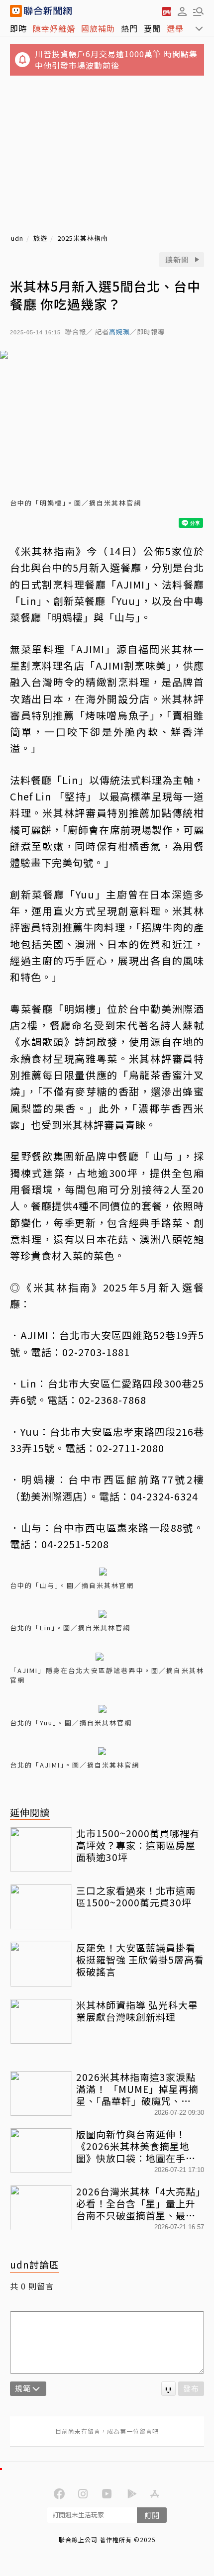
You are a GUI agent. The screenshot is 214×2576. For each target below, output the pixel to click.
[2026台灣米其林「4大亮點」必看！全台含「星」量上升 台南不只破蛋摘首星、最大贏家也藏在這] (41, 2208)
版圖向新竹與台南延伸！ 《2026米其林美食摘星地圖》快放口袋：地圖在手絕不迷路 (136, 2146)
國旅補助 (98, 28)
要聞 (152, 28)
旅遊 (40, 239)
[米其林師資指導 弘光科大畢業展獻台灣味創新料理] (41, 2021)
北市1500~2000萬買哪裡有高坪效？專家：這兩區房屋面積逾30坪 (138, 1845)
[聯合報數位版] (166, 11)
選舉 (175, 28)
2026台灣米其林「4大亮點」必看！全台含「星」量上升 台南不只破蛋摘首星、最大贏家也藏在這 (139, 2203)
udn (17, 239)
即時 (18, 28)
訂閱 (152, 2515)
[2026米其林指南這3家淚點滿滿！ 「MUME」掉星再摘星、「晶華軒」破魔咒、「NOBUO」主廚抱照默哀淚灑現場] (41, 2093)
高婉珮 (119, 332)
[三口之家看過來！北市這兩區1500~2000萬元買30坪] (41, 1907)
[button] (182, 11)
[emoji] (168, 2389)
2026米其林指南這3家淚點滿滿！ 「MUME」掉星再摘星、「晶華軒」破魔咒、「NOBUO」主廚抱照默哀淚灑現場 (139, 2089)
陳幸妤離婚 (54, 28)
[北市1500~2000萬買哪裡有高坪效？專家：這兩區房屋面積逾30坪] (41, 1850)
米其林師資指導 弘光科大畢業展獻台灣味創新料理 (137, 2011)
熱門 (129, 28)
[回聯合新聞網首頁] (16, 11)
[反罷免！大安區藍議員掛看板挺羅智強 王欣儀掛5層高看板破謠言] (41, 1964)
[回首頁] (48, 11)
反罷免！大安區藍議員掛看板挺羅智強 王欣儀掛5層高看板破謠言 (140, 1959)
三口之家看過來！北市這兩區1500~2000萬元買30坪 (136, 1896)
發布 (191, 2388)
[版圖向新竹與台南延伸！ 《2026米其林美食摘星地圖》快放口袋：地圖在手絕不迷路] (41, 2151)
